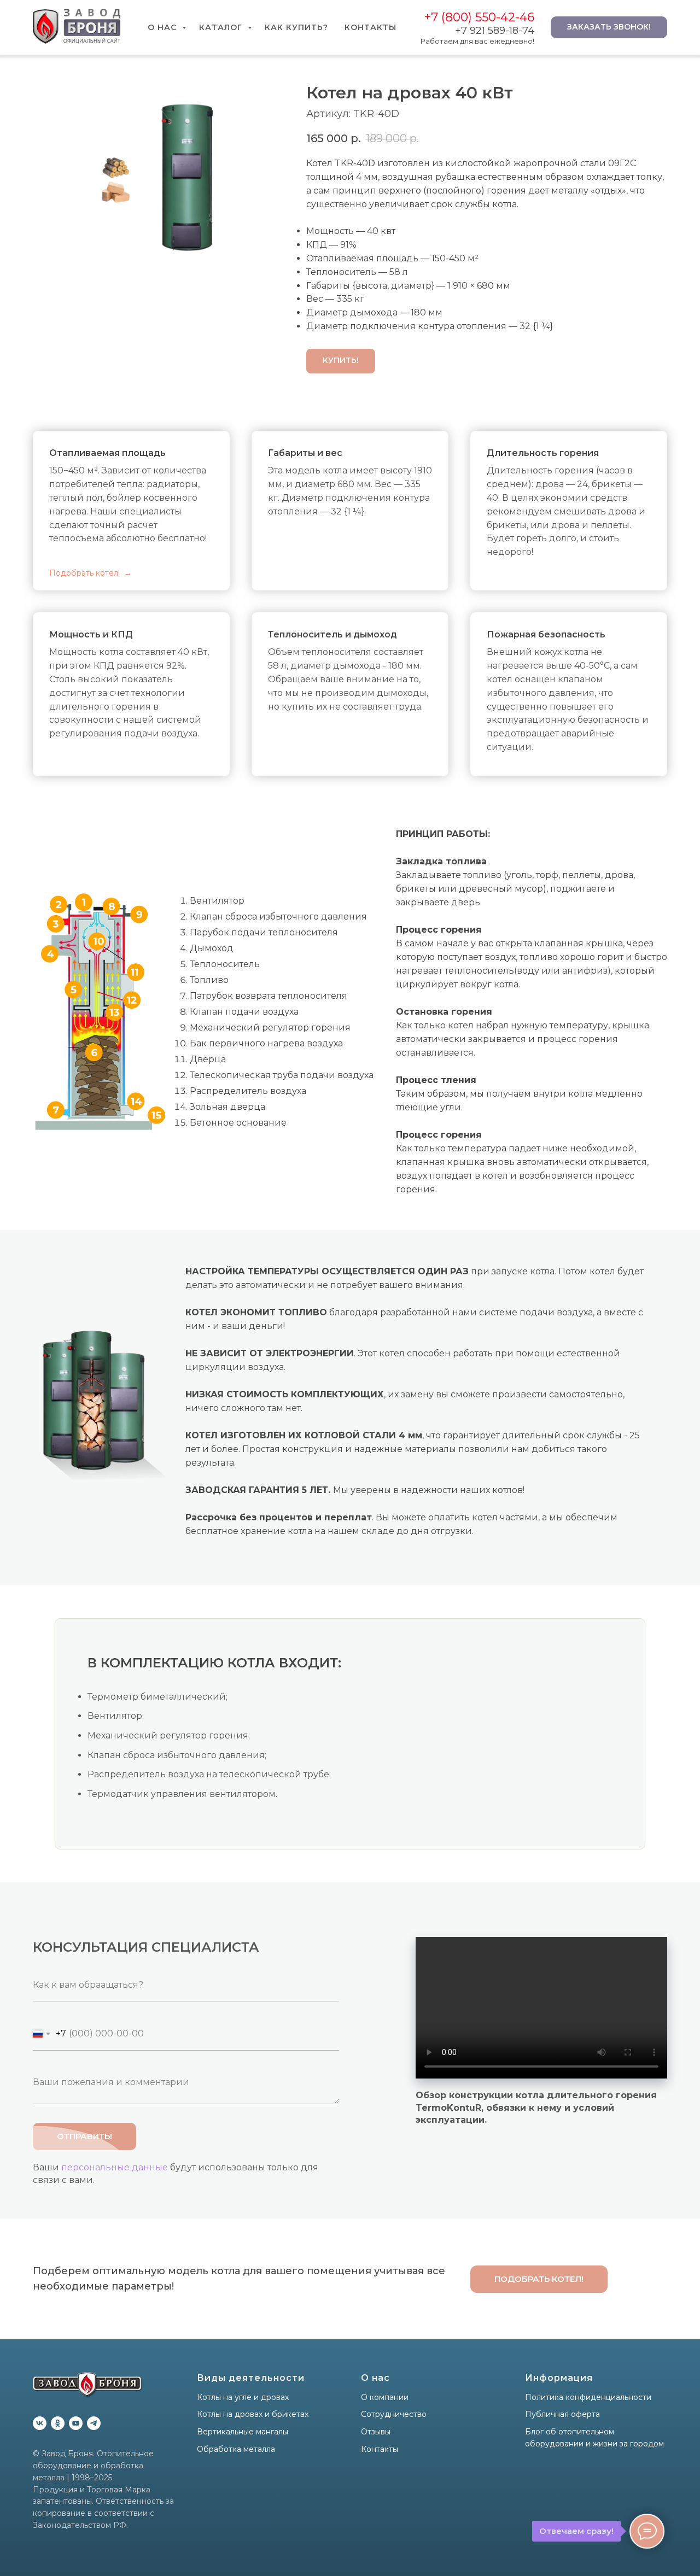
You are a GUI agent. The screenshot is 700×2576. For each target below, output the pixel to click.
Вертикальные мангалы (243, 2432)
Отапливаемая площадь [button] (107, 453)
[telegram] (94, 2423)
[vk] (40, 2423)
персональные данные (115, 2167)
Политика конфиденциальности (588, 2397)
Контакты (371, 27)
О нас (164, 27)
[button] (539, 2279)
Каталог (222, 27)
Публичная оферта (562, 2414)
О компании (385, 2397)
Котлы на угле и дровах (243, 2397)
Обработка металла (236, 2449)
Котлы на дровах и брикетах (253, 2414)
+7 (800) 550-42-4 (476, 17)
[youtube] (76, 2423)
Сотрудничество (394, 2414)
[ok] (58, 2423)
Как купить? (296, 27)
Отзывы (376, 2432)
